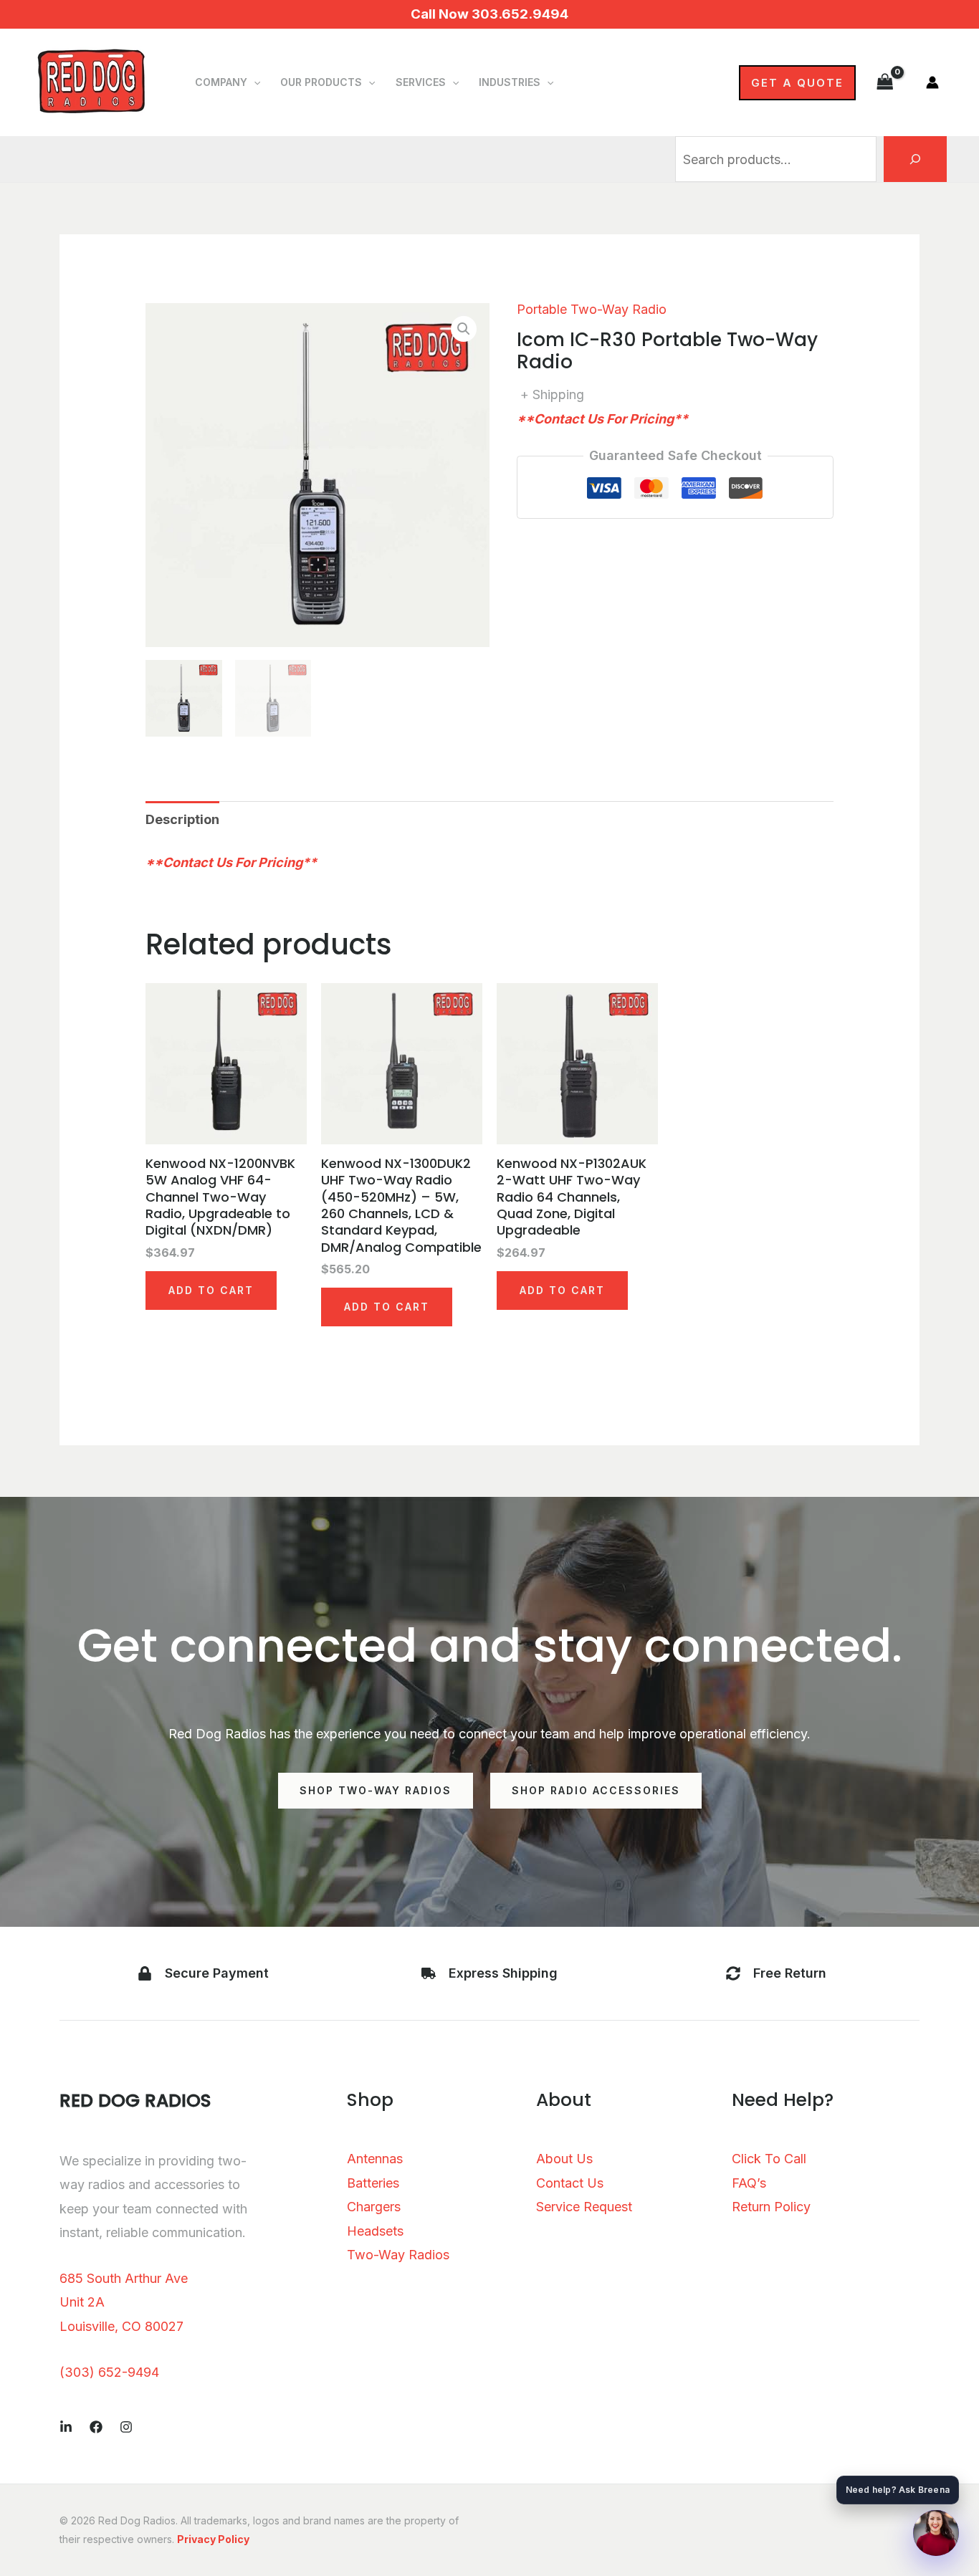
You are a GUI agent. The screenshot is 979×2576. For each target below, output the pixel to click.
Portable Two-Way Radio (592, 309)
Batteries (373, 2183)
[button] (254, 82)
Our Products (321, 82)
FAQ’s (749, 2183)
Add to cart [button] (211, 1290)
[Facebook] (96, 2427)
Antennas (375, 2159)
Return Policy (771, 2207)
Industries (510, 82)
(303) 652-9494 (109, 2372)
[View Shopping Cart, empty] (885, 82)
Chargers (374, 2207)
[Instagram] (126, 2427)
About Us (564, 2159)
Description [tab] (182, 819)
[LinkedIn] (66, 2427)
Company (221, 82)
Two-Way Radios (398, 2255)
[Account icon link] (932, 82)
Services (421, 82)
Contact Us (570, 2183)
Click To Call (769, 2159)
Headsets (375, 2231)
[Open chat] (936, 2533)
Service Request (584, 2207)
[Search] (915, 159)
